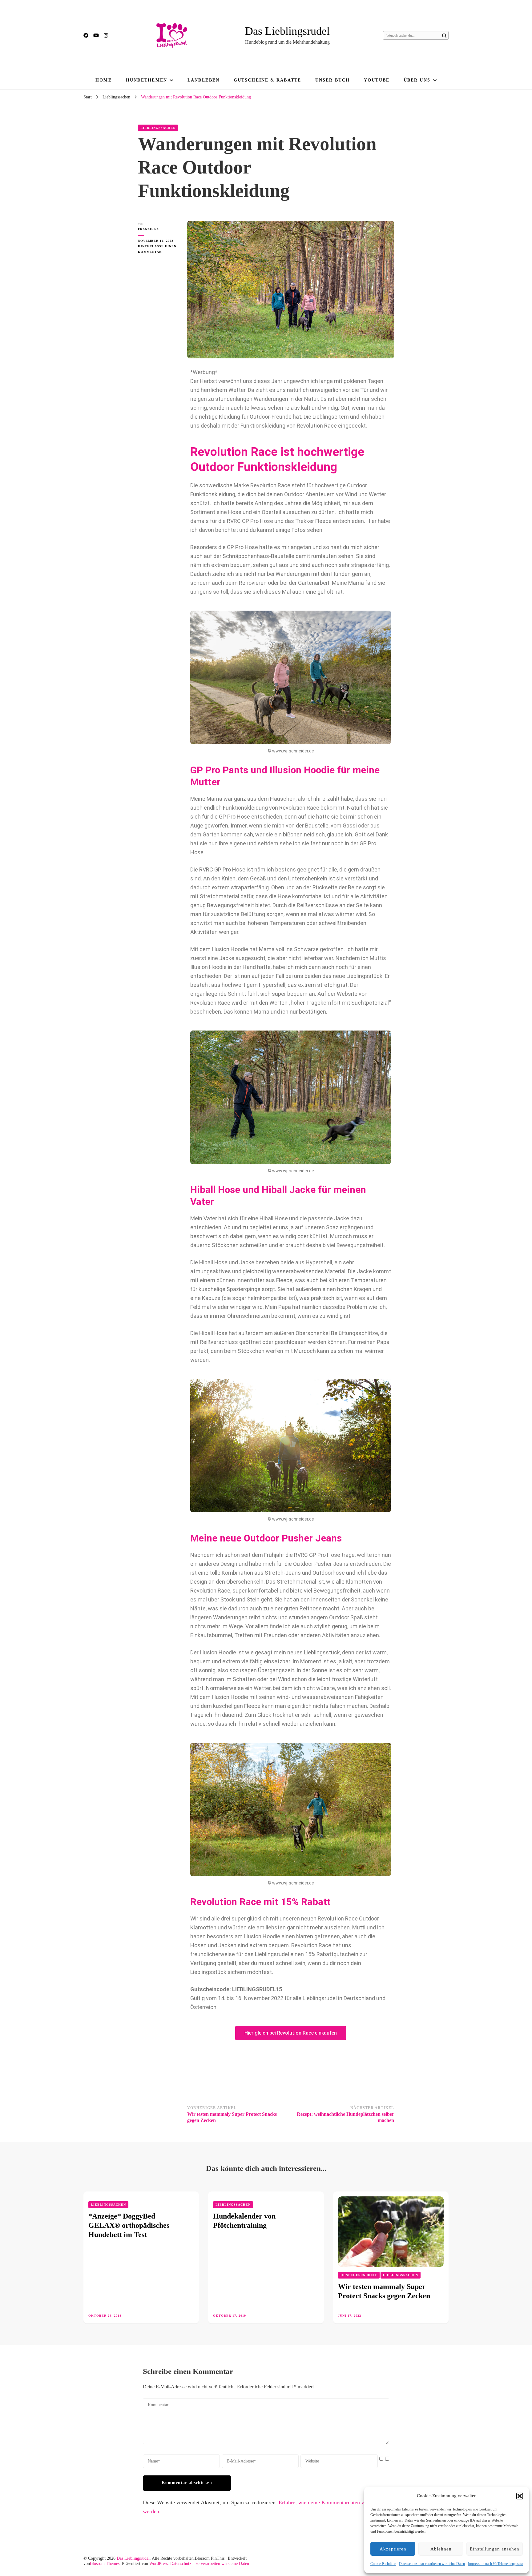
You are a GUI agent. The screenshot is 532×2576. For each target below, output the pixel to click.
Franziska (148, 229)
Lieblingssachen (158, 128)
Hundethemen (147, 80)
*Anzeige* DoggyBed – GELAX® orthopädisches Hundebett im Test (129, 2225)
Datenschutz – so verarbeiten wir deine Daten (432, 2564)
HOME (103, 80)
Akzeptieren (393, 2549)
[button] (520, 2496)
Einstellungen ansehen (495, 2549)
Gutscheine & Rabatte (267, 80)
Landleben (204, 80)
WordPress (159, 2564)
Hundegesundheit (359, 2275)
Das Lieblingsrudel (287, 31)
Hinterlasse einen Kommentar (158, 249)
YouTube (377, 80)
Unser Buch (332, 80)
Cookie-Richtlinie (383, 2564)
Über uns (417, 80)
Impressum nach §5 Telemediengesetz (495, 2564)
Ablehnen (441, 2549)
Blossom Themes (105, 2564)
